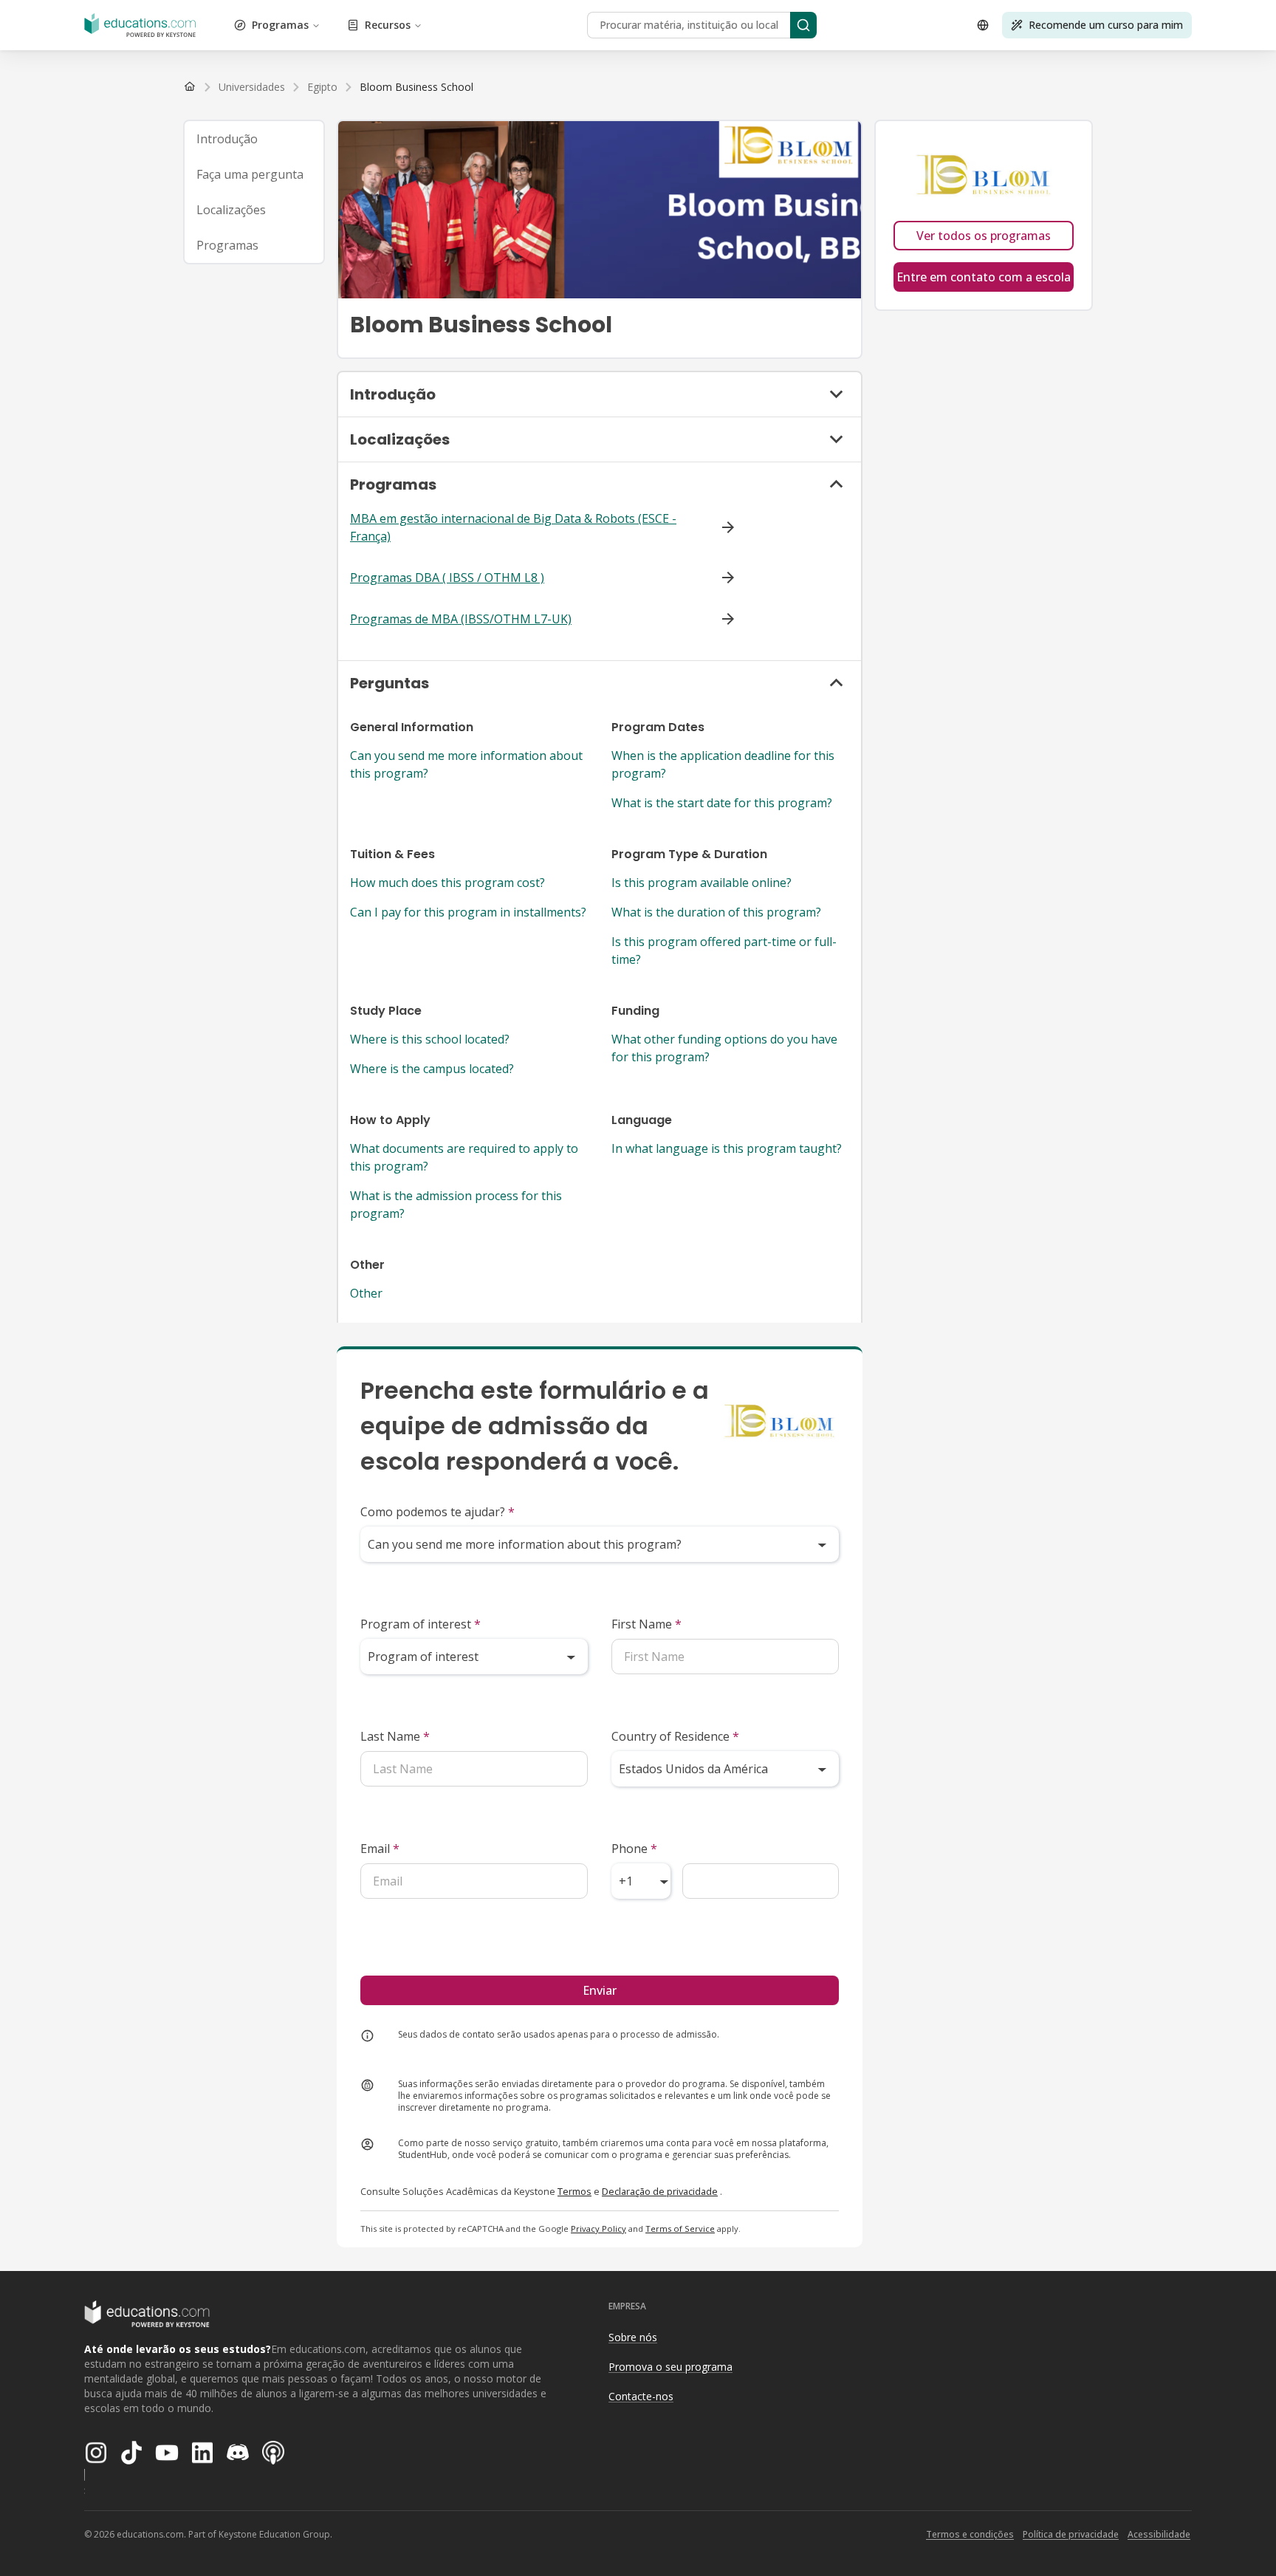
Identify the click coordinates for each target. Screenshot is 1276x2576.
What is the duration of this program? (716, 912)
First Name (646, 1624)
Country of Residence (675, 1736)
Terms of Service (680, 2229)
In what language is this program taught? (727, 1148)
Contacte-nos (641, 2396)
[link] (416, 87)
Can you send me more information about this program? (466, 764)
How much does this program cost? (447, 883)
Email (380, 1849)
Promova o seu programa (670, 2367)
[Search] (803, 25)
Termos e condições (970, 2534)
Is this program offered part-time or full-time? (724, 950)
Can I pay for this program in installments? (468, 912)
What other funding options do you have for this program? (724, 1048)
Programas (280, 25)
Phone (634, 1849)
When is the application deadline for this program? (723, 764)
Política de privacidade (1071, 2534)
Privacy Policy (598, 2229)
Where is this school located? (430, 1039)
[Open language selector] (983, 25)
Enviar (600, 1990)
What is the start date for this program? (722, 803)
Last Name (395, 1736)
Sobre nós (633, 2337)
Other (366, 1293)
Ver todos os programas (984, 236)
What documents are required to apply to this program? (464, 1157)
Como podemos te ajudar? (438, 1512)
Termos (574, 2191)
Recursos (388, 25)
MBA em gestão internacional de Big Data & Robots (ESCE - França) (513, 527)
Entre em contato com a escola (984, 277)
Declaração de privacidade (660, 2191)
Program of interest (421, 1624)
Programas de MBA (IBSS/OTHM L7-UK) (461, 619)
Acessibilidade (1159, 2534)
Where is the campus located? (432, 1069)
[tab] (254, 139)
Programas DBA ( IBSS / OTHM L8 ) (447, 578)
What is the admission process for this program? (456, 1205)
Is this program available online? (702, 883)
